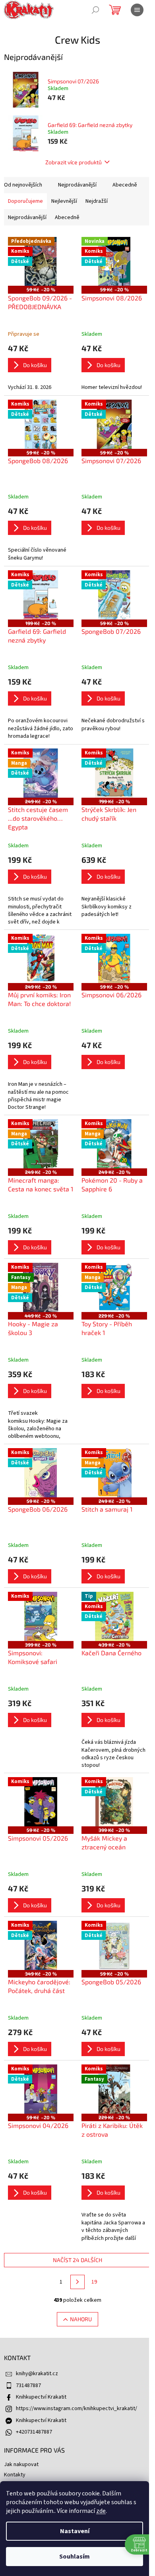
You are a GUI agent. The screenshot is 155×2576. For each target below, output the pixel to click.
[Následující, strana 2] (77, 2282)
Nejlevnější (64, 201)
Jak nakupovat (21, 2464)
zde (101, 2511)
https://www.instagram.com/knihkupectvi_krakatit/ (77, 2409)
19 (94, 2282)
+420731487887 (34, 2432)
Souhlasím (75, 2557)
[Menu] (137, 10)
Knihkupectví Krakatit (41, 2397)
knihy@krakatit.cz (37, 2374)
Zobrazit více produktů (74, 162)
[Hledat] (95, 10)
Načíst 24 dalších (77, 2260)
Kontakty (15, 2475)
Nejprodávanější (77, 185)
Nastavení (75, 2531)
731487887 (28, 2386)
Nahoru (81, 2319)
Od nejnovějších (23, 185)
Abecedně (125, 185)
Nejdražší (97, 201)
